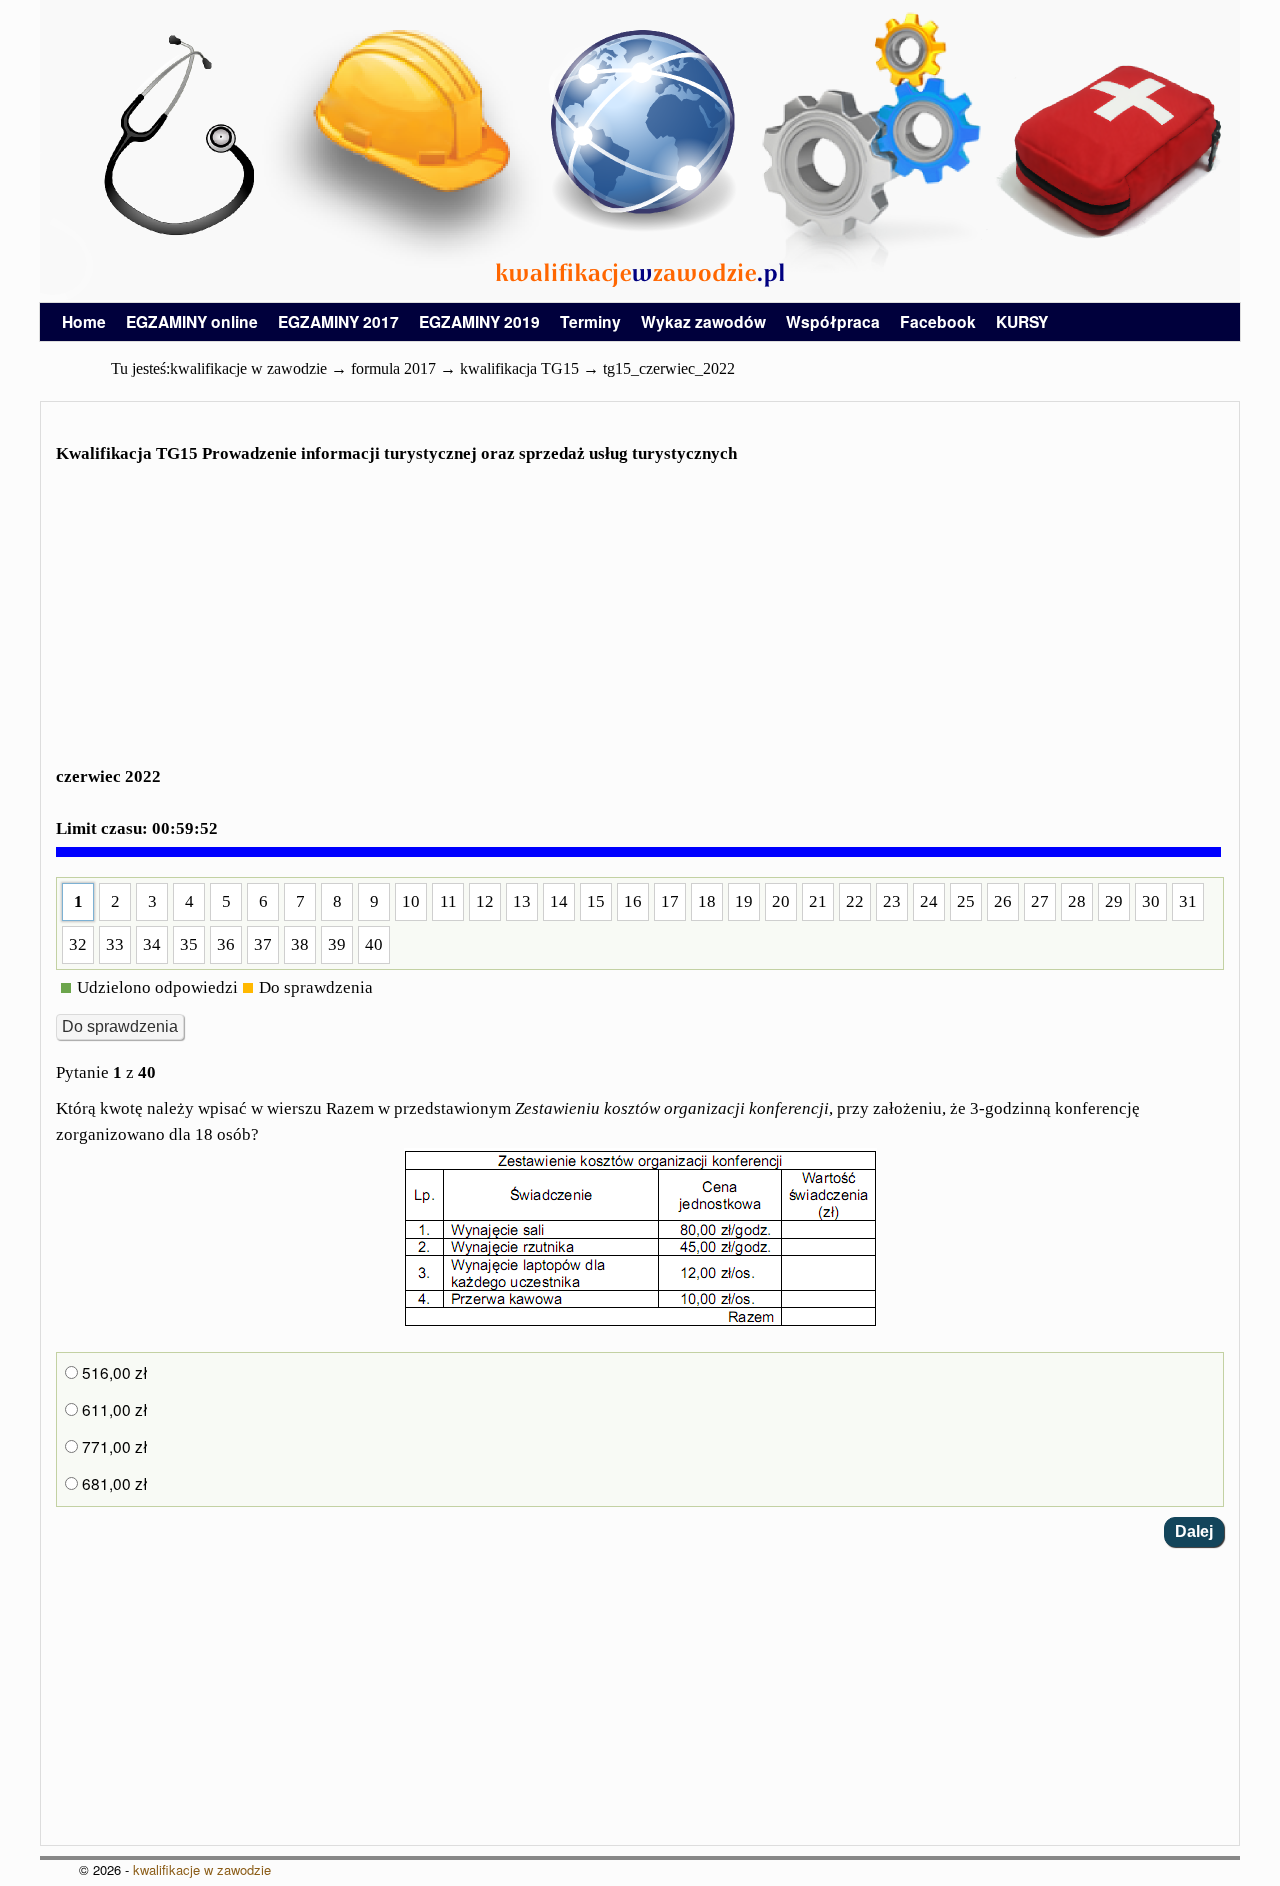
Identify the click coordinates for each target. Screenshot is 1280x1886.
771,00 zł (113, 1446)
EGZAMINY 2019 (479, 321)
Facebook (938, 321)
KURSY (1022, 321)
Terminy (590, 321)
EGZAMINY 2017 (338, 321)
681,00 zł (113, 1483)
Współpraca (833, 321)
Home (84, 321)
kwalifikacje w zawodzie (202, 1869)
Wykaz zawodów (703, 321)
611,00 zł (113, 1409)
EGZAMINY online (192, 321)
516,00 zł (113, 1372)
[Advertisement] (640, 622)
